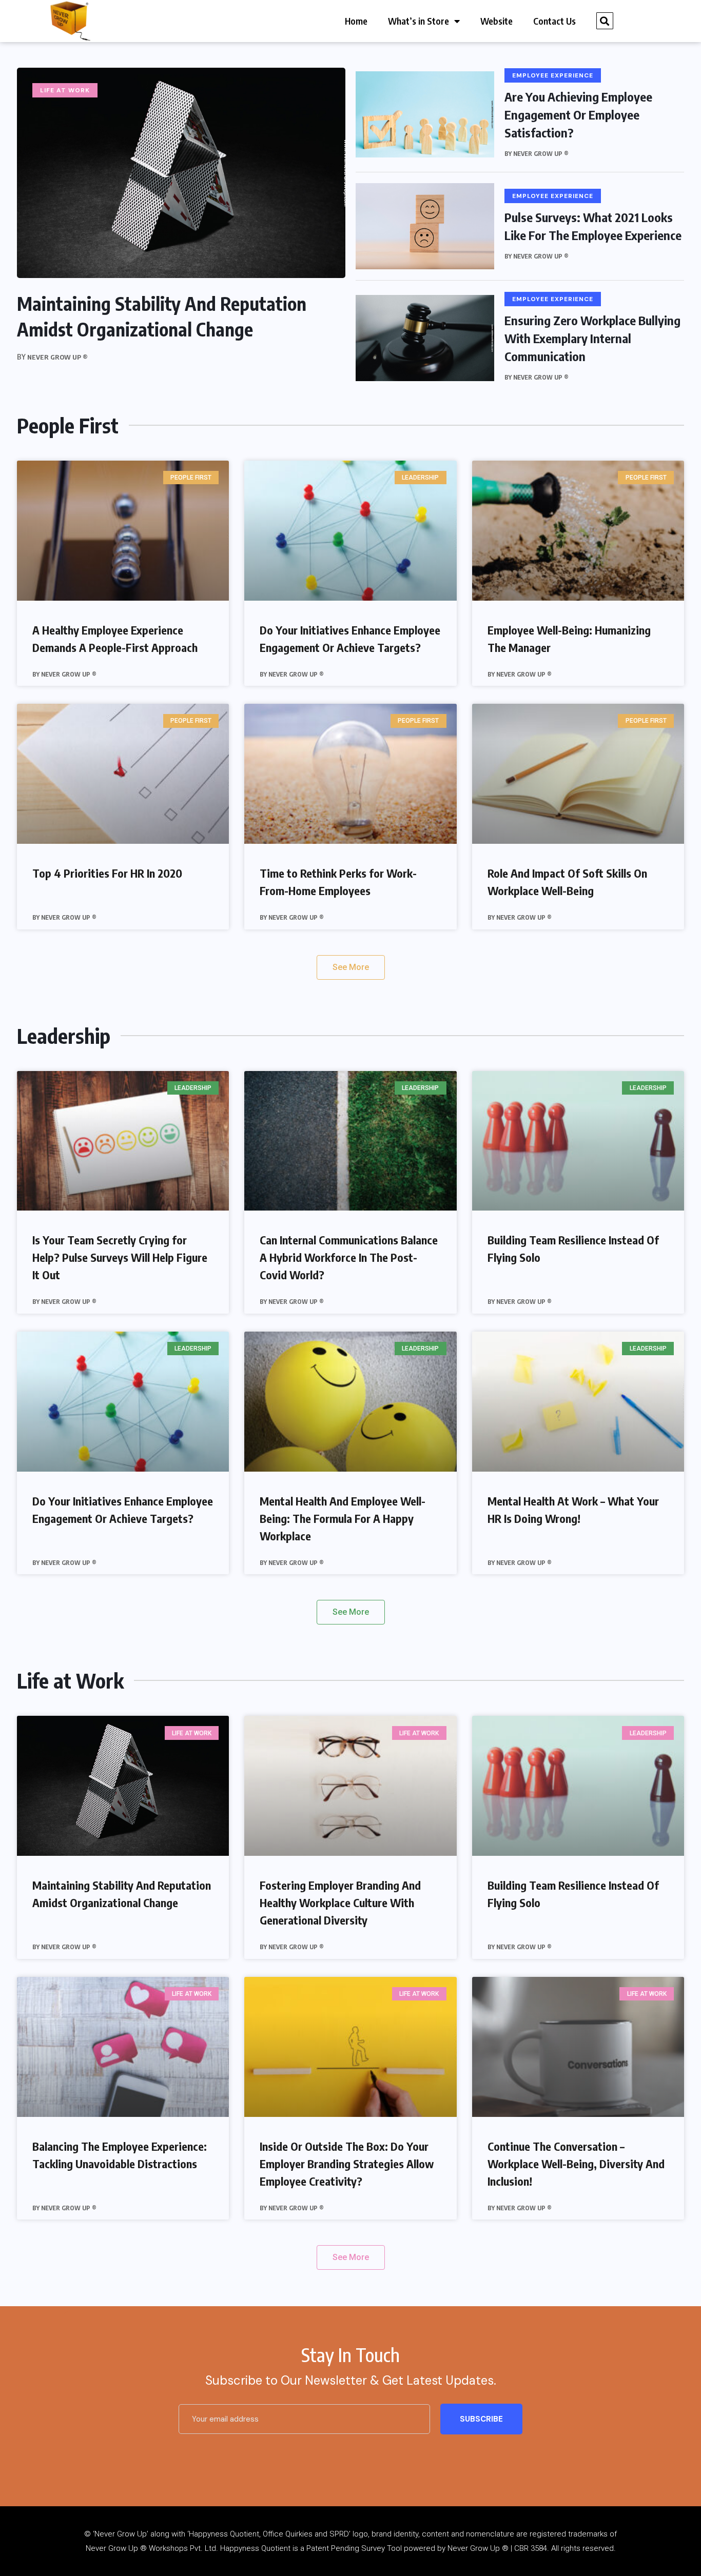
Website (496, 21)
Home (356, 21)
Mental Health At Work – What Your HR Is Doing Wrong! (573, 1510)
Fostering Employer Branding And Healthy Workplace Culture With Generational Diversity (340, 1903)
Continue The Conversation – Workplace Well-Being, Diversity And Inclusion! (576, 2164)
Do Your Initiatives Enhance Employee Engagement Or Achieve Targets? (350, 639)
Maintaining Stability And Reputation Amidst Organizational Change (122, 1894)
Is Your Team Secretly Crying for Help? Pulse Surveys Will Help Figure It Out (120, 1257)
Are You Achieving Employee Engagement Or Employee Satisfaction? (578, 114)
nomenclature (490, 2534)
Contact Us (554, 21)
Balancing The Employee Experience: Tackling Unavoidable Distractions (120, 2155)
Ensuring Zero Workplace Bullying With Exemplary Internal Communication (592, 338)
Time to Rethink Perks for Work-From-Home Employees (338, 882)
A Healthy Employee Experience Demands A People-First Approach (115, 639)
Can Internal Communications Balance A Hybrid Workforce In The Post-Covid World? (349, 1257)
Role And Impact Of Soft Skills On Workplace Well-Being (567, 882)
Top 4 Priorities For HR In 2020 (107, 873)
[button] (605, 21)
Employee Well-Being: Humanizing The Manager (569, 639)
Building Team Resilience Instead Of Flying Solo (573, 1249)
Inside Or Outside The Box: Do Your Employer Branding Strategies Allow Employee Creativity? (347, 2164)
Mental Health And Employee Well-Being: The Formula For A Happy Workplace (343, 1518)
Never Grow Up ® (57, 357)
